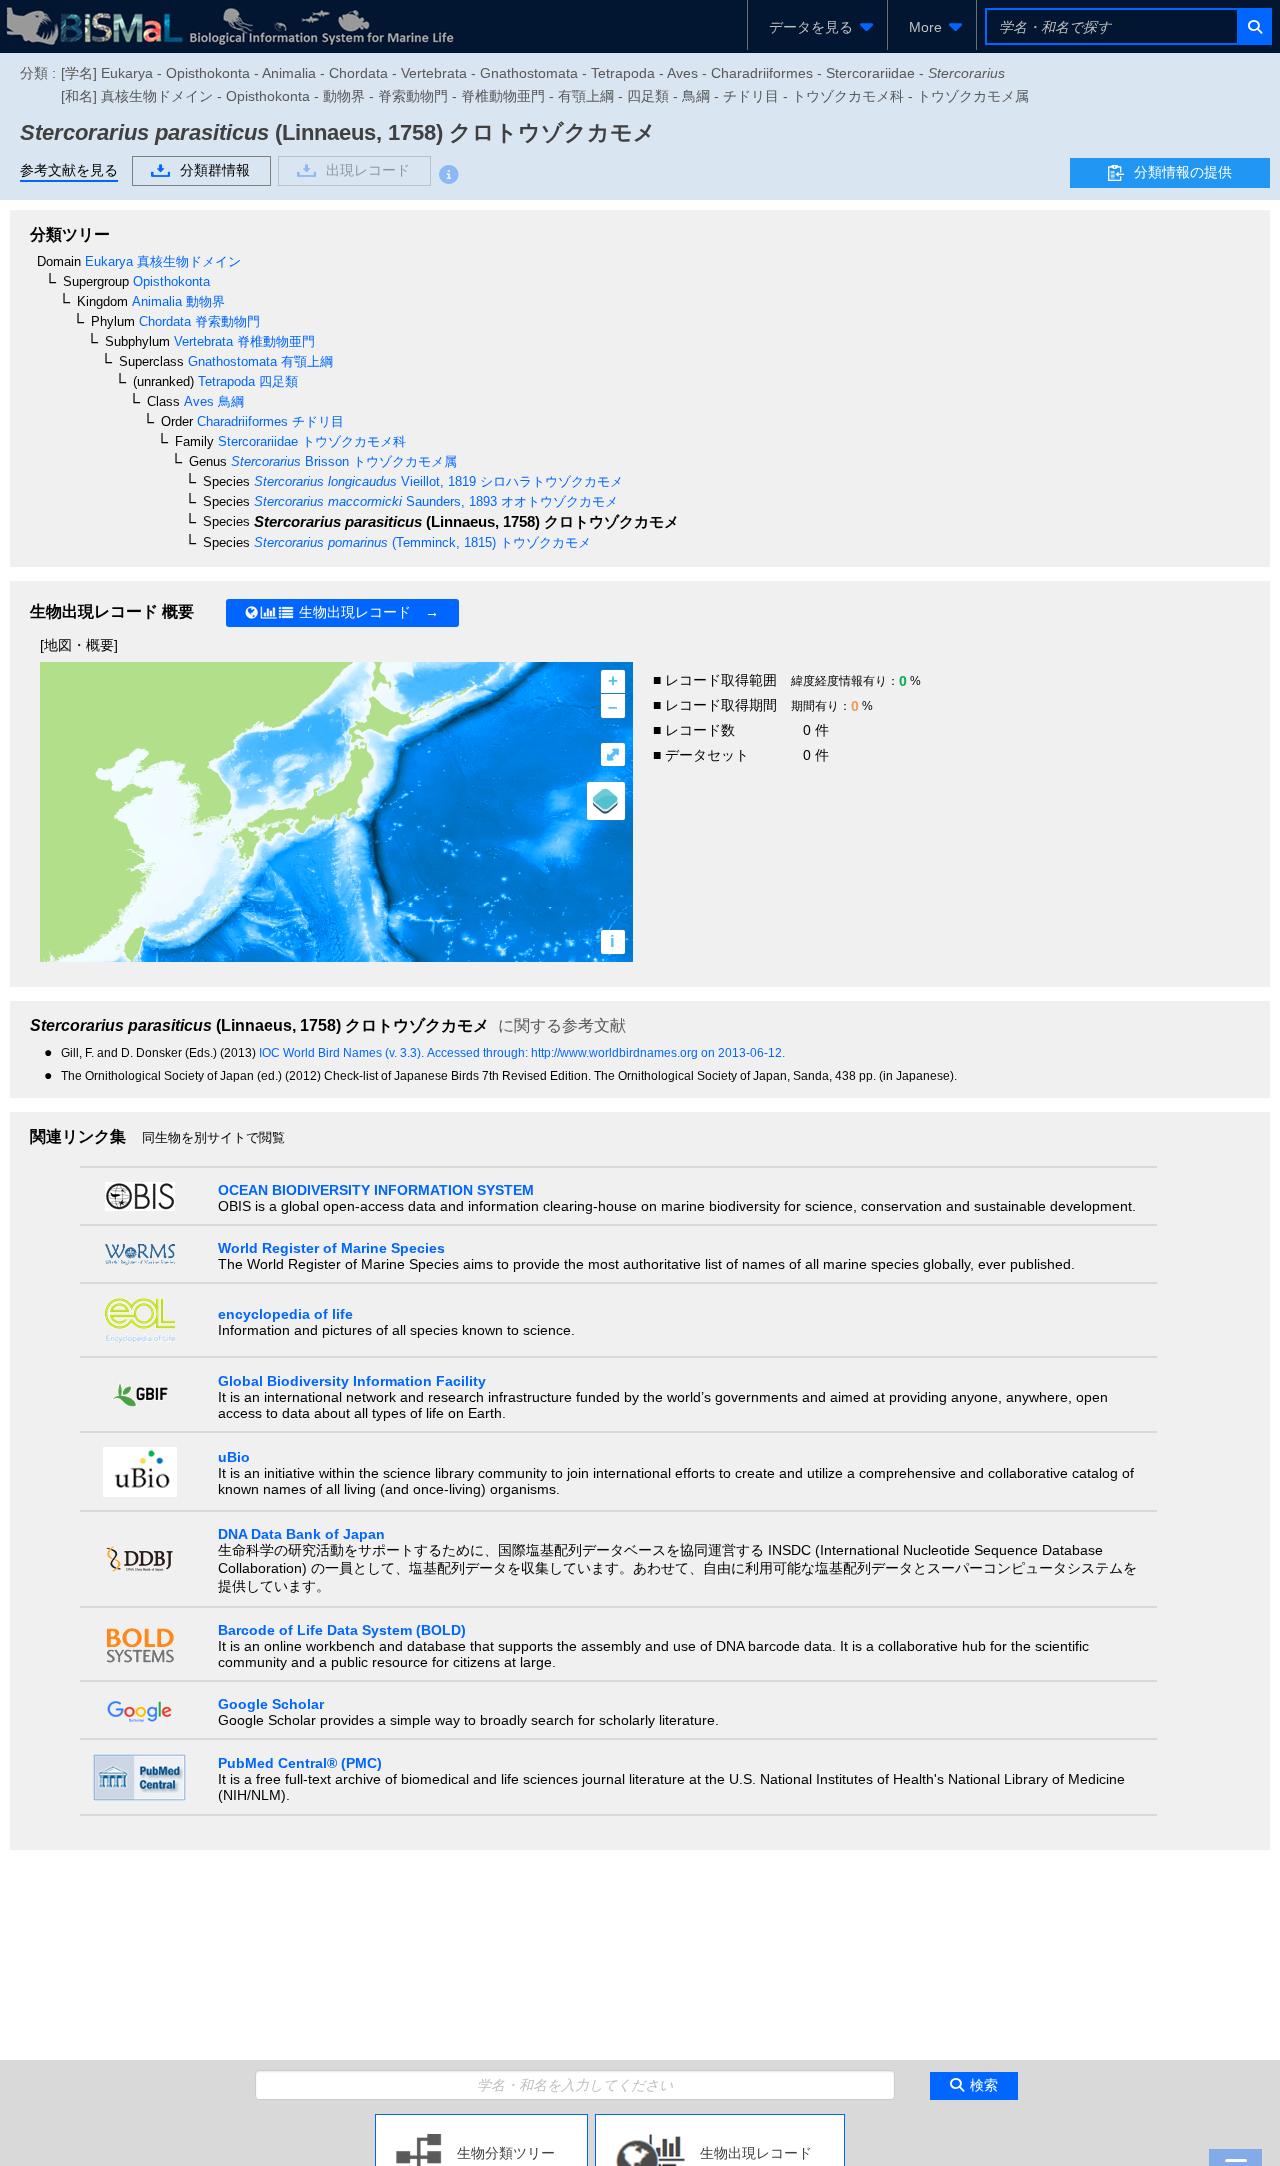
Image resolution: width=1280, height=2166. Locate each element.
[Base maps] (606, 801)
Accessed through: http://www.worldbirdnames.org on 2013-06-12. (606, 1053)
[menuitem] (817, 27)
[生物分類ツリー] (481, 2122)
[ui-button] (1253, 26)
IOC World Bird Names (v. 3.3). (343, 1053)
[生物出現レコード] (720, 2122)
